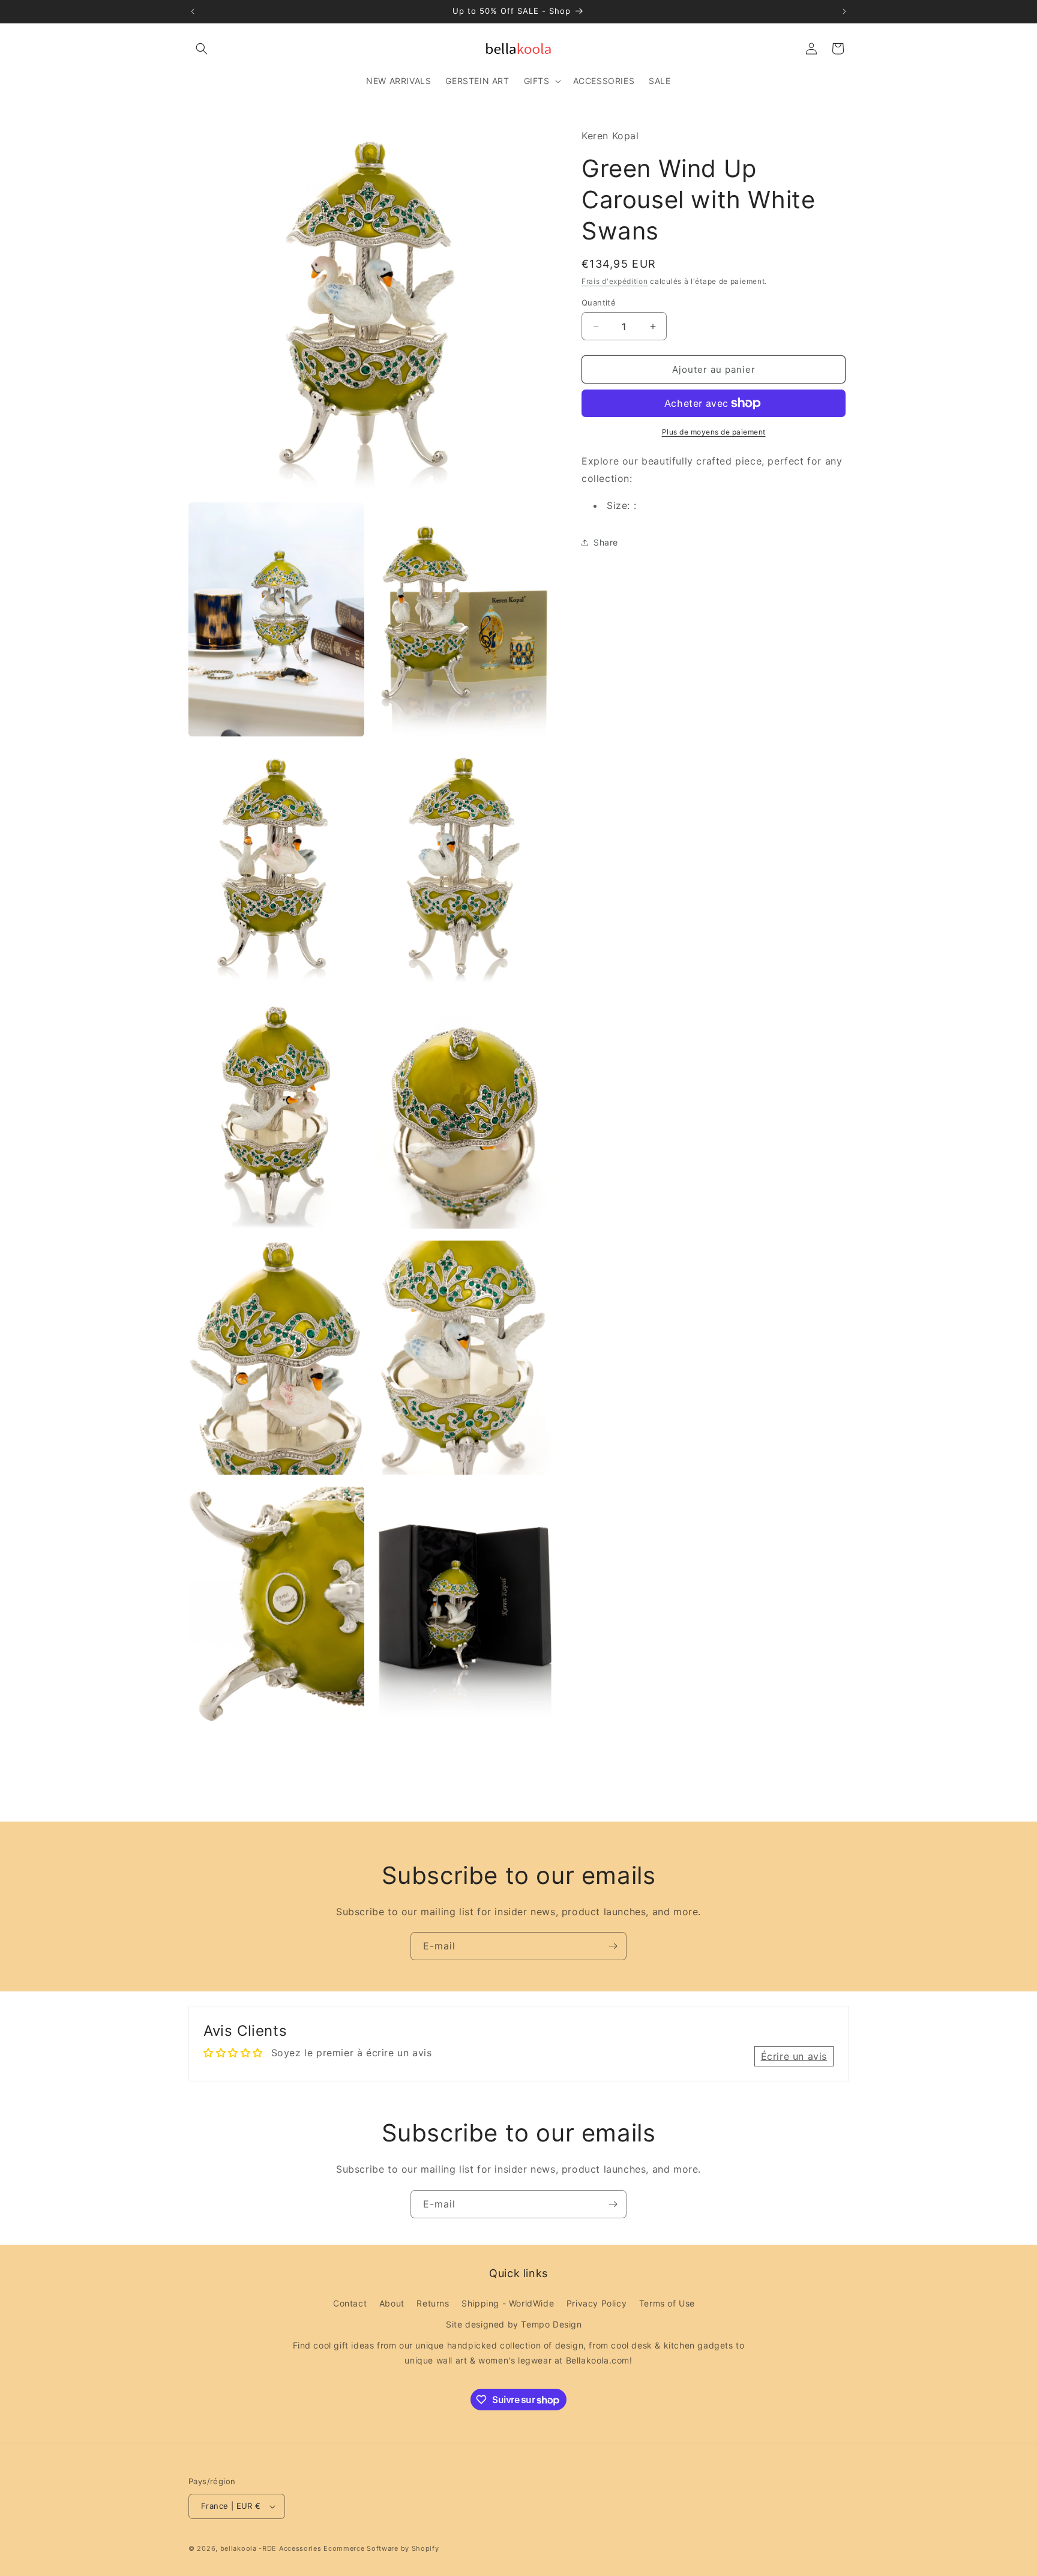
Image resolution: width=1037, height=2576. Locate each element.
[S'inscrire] (613, 1946)
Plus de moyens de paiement (714, 432)
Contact (350, 2303)
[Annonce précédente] (193, 11)
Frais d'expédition (615, 281)
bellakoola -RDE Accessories (271, 2548)
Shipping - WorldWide (508, 2303)
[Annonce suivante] (844, 11)
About (392, 2303)
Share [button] (606, 542)
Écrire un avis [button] (794, 2056)
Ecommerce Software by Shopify (381, 2548)
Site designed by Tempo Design (514, 2324)
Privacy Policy (597, 2303)
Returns (433, 2303)
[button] (202, 49)
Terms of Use (667, 2303)
